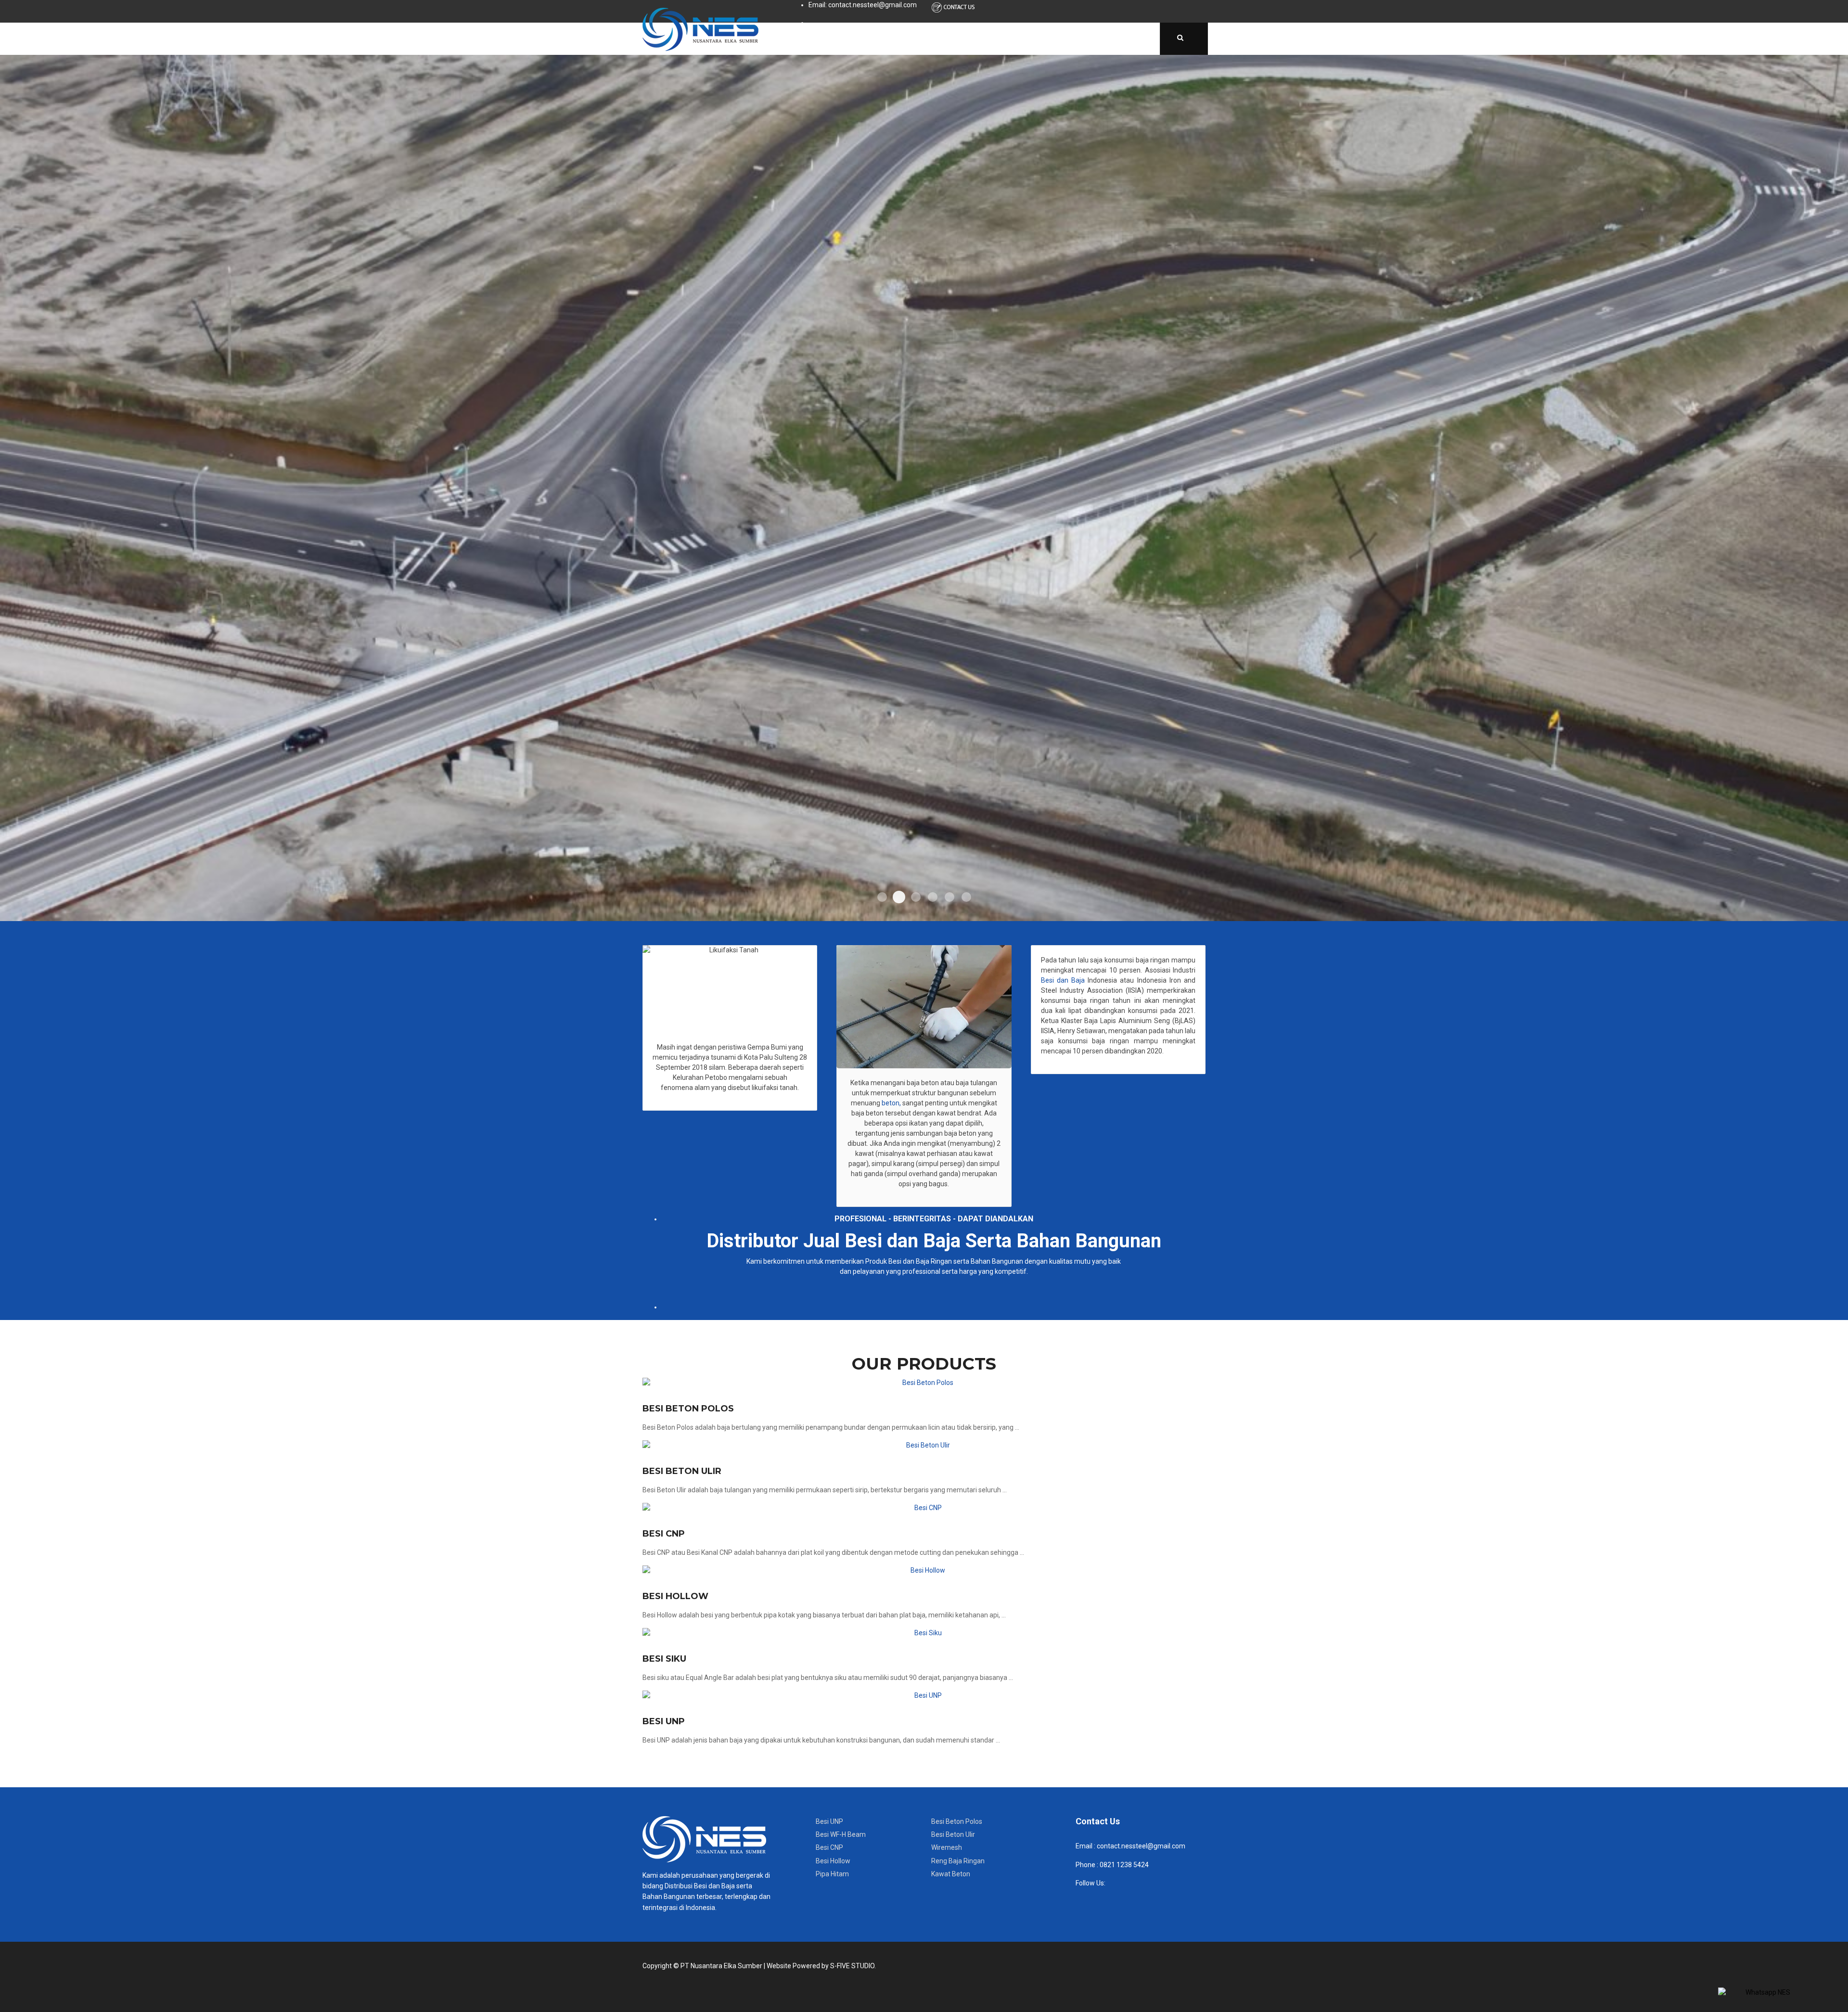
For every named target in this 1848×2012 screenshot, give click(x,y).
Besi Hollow (675, 1596)
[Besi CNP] (924, 1508)
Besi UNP (664, 1721)
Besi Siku (664, 1659)
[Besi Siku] (924, 1633)
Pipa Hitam (832, 1874)
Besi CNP (664, 1534)
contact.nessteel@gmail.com (1141, 1846)
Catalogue (967, 38)
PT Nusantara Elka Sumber (721, 1966)
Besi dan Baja (1063, 980)
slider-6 (966, 897)
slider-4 (933, 897)
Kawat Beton (951, 1874)
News (1021, 38)
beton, (891, 1103)
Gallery (1068, 38)
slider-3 (916, 897)
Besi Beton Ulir (682, 1471)
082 (1105, 1865)
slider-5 (950, 897)
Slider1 (882, 897)
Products (905, 38)
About (851, 38)
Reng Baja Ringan (958, 1861)
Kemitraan (1124, 38)
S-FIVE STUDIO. (853, 1966)
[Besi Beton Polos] (924, 1383)
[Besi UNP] (924, 1696)
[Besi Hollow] (924, 1570)
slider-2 (899, 897)
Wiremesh (947, 1847)
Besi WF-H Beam (841, 1834)
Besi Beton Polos (688, 1409)
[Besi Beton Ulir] (924, 1445)
